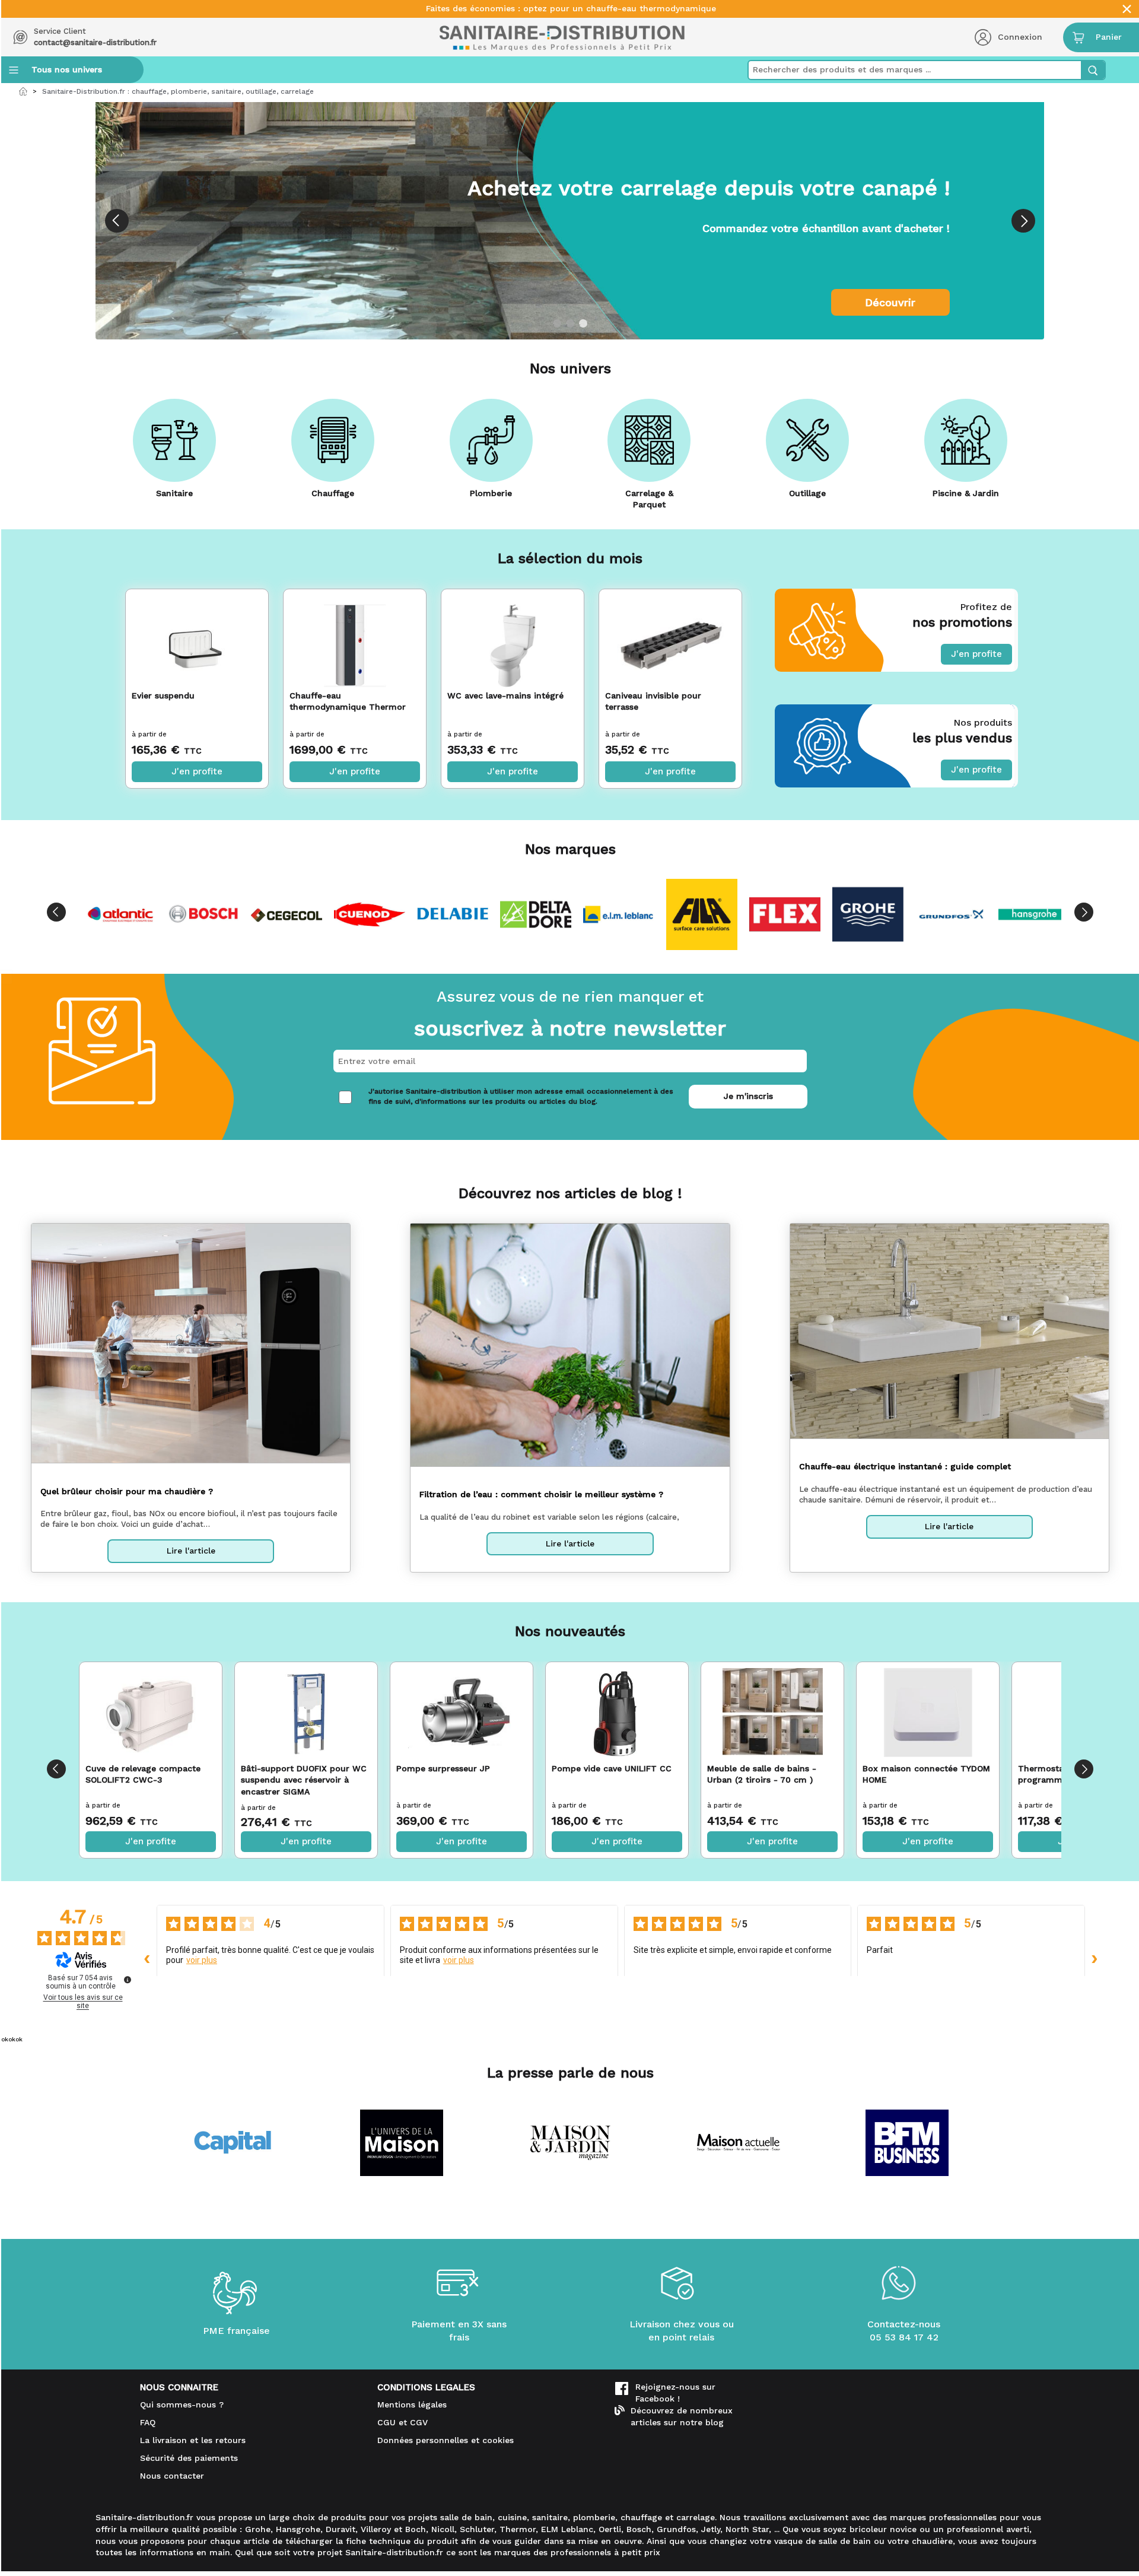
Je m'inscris (748, 1096)
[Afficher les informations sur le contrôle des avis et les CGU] (128, 1980)
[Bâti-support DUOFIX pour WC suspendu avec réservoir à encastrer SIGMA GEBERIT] (306, 1713)
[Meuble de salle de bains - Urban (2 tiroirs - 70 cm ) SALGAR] (773, 1713)
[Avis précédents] (147, 1959)
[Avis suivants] (1095, 1959)
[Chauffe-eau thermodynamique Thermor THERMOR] (355, 637)
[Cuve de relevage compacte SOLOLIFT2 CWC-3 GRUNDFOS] (151, 1713)
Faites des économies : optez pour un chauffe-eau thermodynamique (571, 9)
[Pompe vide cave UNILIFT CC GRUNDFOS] (617, 1713)
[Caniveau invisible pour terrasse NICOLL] (670, 637)
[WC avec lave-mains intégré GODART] (513, 637)
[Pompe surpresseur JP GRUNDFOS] (462, 1713)
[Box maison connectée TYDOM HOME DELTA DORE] (928, 1713)
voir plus (202, 1960)
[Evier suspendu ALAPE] (197, 637)
